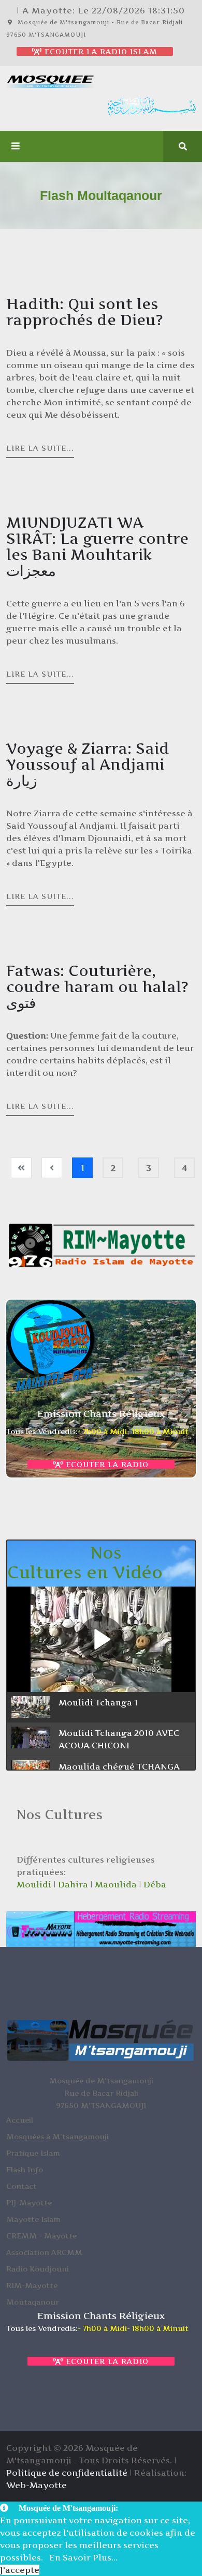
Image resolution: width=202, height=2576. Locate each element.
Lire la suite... (40, 448)
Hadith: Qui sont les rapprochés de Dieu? (85, 312)
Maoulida (116, 1884)
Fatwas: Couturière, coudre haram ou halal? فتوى (97, 987)
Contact (21, 2186)
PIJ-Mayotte (29, 2202)
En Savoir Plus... (83, 2557)
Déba (155, 1884)
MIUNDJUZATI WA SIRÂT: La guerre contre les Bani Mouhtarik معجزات (97, 547)
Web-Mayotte (37, 2485)
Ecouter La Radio (106, 1464)
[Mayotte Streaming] (101, 1929)
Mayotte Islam (33, 2219)
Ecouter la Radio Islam (100, 51)
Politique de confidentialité (67, 2473)
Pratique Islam (33, 2153)
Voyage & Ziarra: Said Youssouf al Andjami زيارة (88, 765)
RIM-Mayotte (32, 2285)
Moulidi (34, 1884)
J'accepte (20, 2570)
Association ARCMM (44, 2252)
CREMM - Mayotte (41, 2236)
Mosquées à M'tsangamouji (57, 2136)
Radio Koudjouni (38, 2269)
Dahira (73, 1884)
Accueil (20, 2120)
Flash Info (25, 2169)
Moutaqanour (33, 2302)
